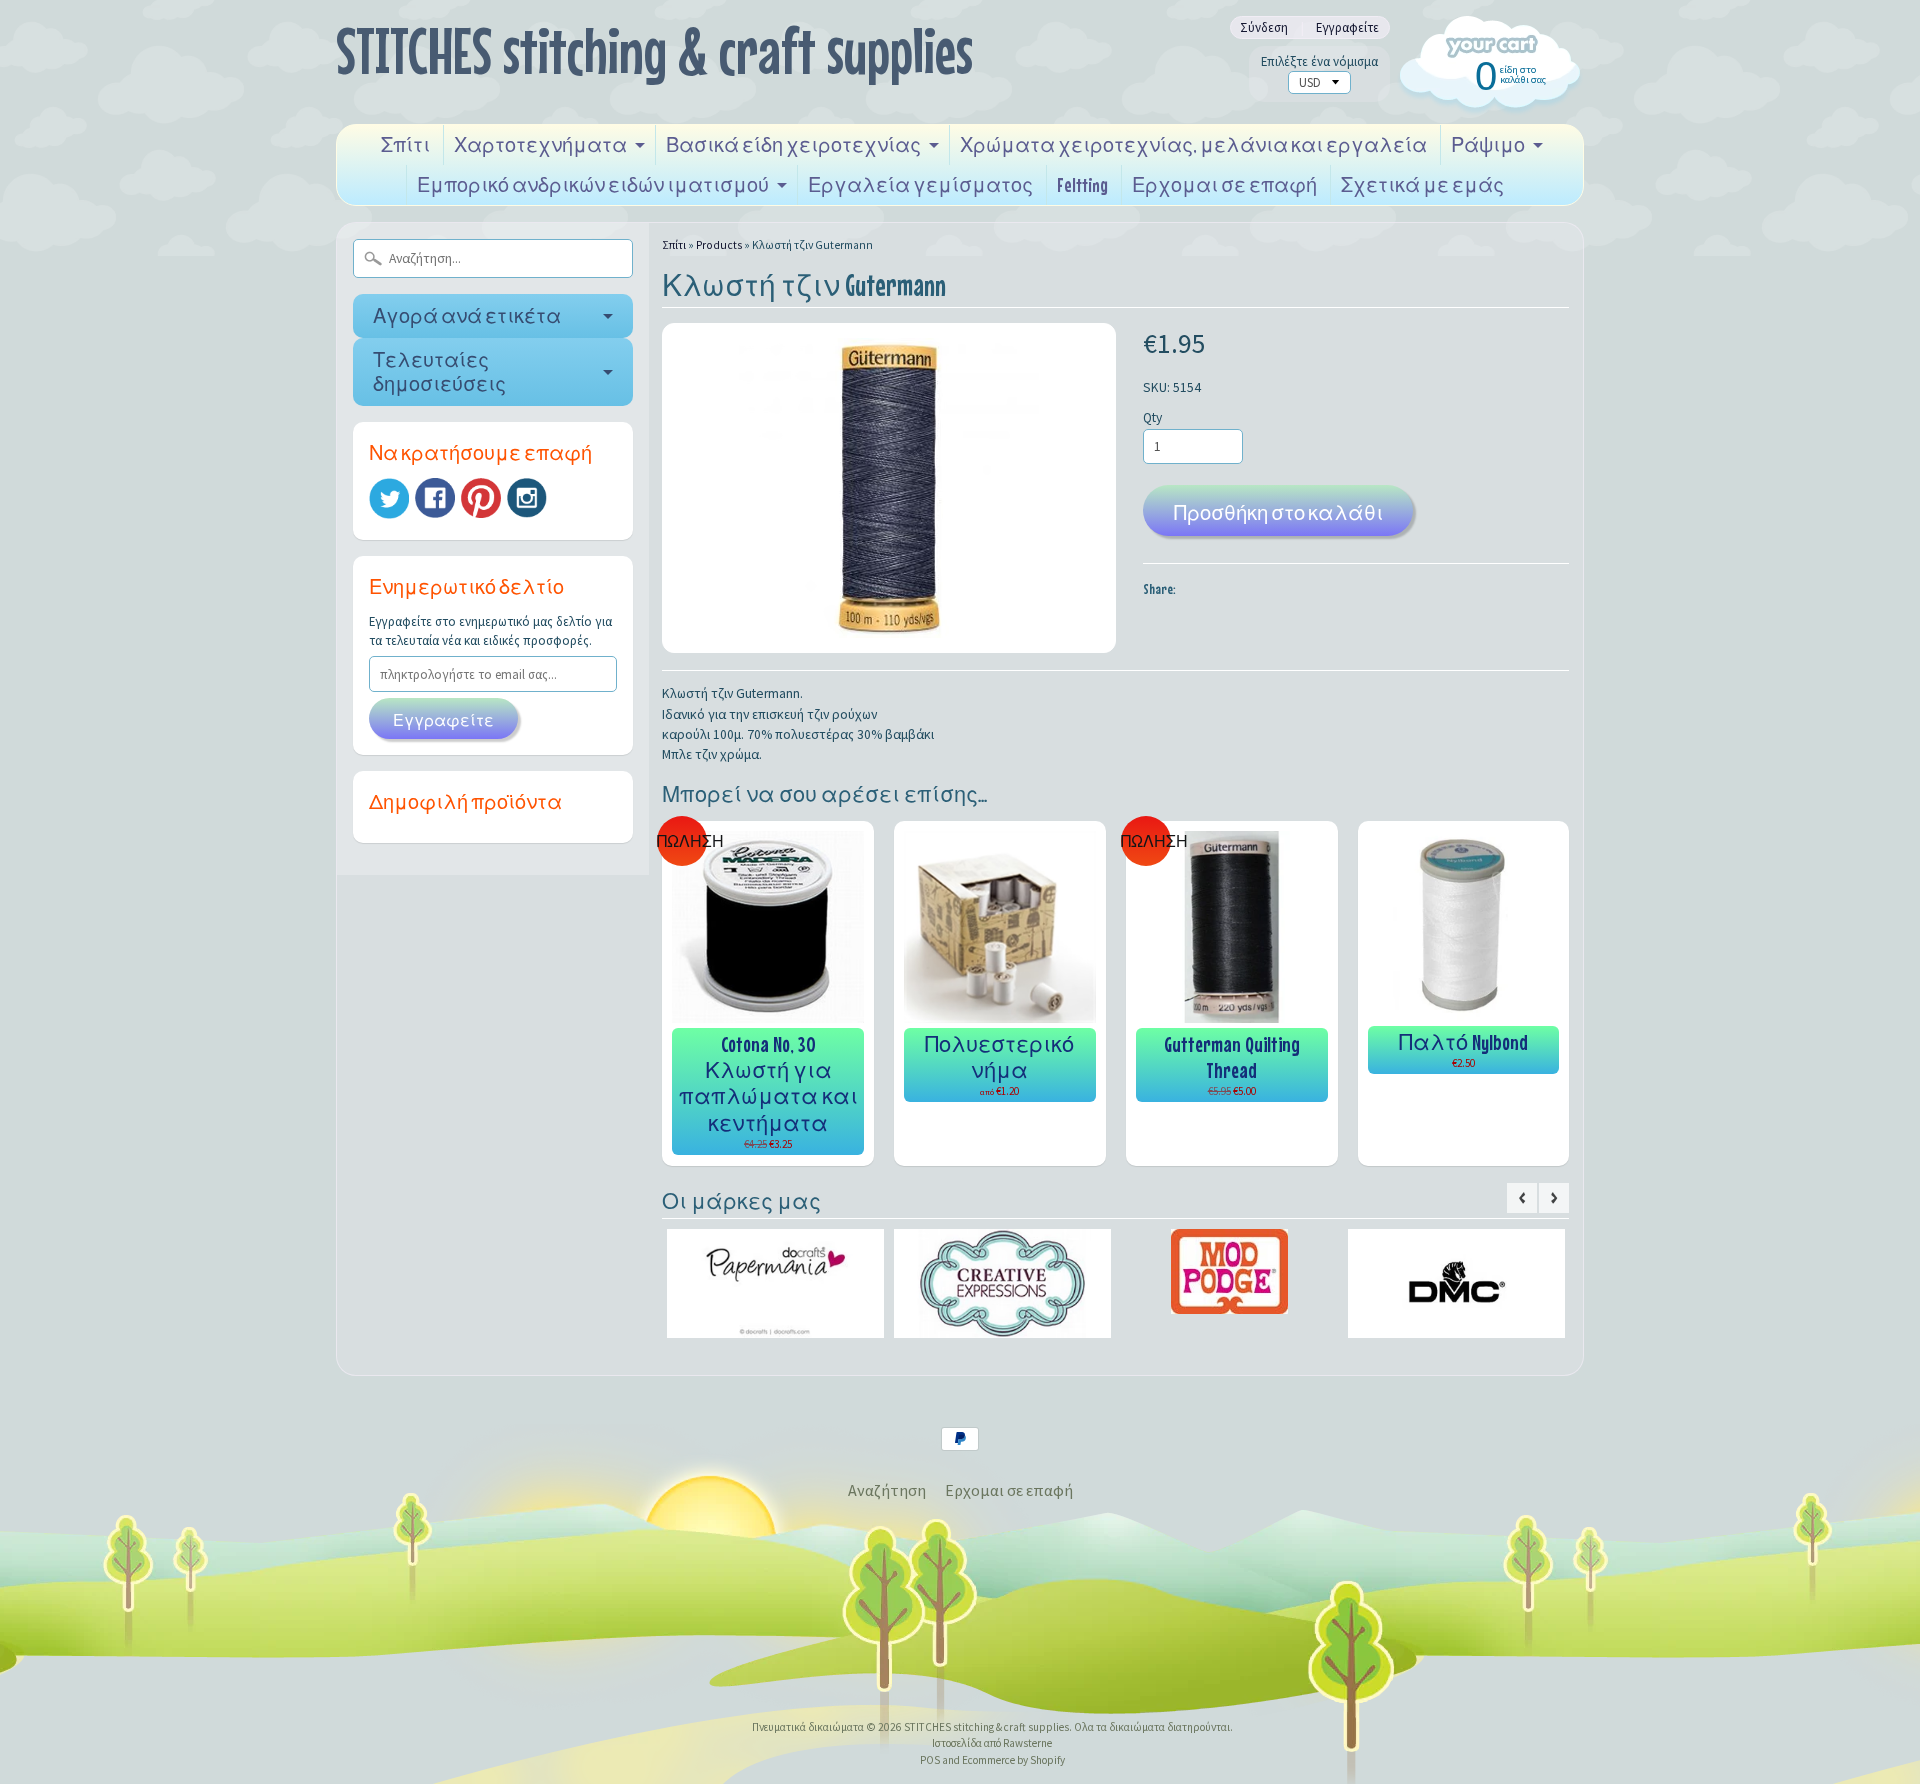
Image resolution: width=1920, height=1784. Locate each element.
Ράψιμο (1488, 144)
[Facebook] (435, 498)
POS (930, 1760)
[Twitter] (389, 498)
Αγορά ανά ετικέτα (467, 315)
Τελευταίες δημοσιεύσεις (439, 371)
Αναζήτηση (887, 1490)
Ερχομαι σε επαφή (1224, 184)
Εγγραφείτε (1347, 27)
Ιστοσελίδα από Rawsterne (992, 1743)
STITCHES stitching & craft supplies (654, 50)
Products (719, 245)
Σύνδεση (1264, 27)
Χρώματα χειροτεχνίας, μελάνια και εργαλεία (1193, 144)
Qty (1152, 417)
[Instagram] (527, 498)
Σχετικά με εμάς (1422, 184)
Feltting (1082, 184)
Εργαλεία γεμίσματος (920, 184)
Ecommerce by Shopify (1013, 1760)
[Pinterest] (481, 498)
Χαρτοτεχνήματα (540, 144)
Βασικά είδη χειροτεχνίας (793, 144)
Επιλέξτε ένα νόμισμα (1319, 61)
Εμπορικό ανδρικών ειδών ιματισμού (593, 184)
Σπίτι (405, 144)
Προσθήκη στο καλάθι (1278, 512)
